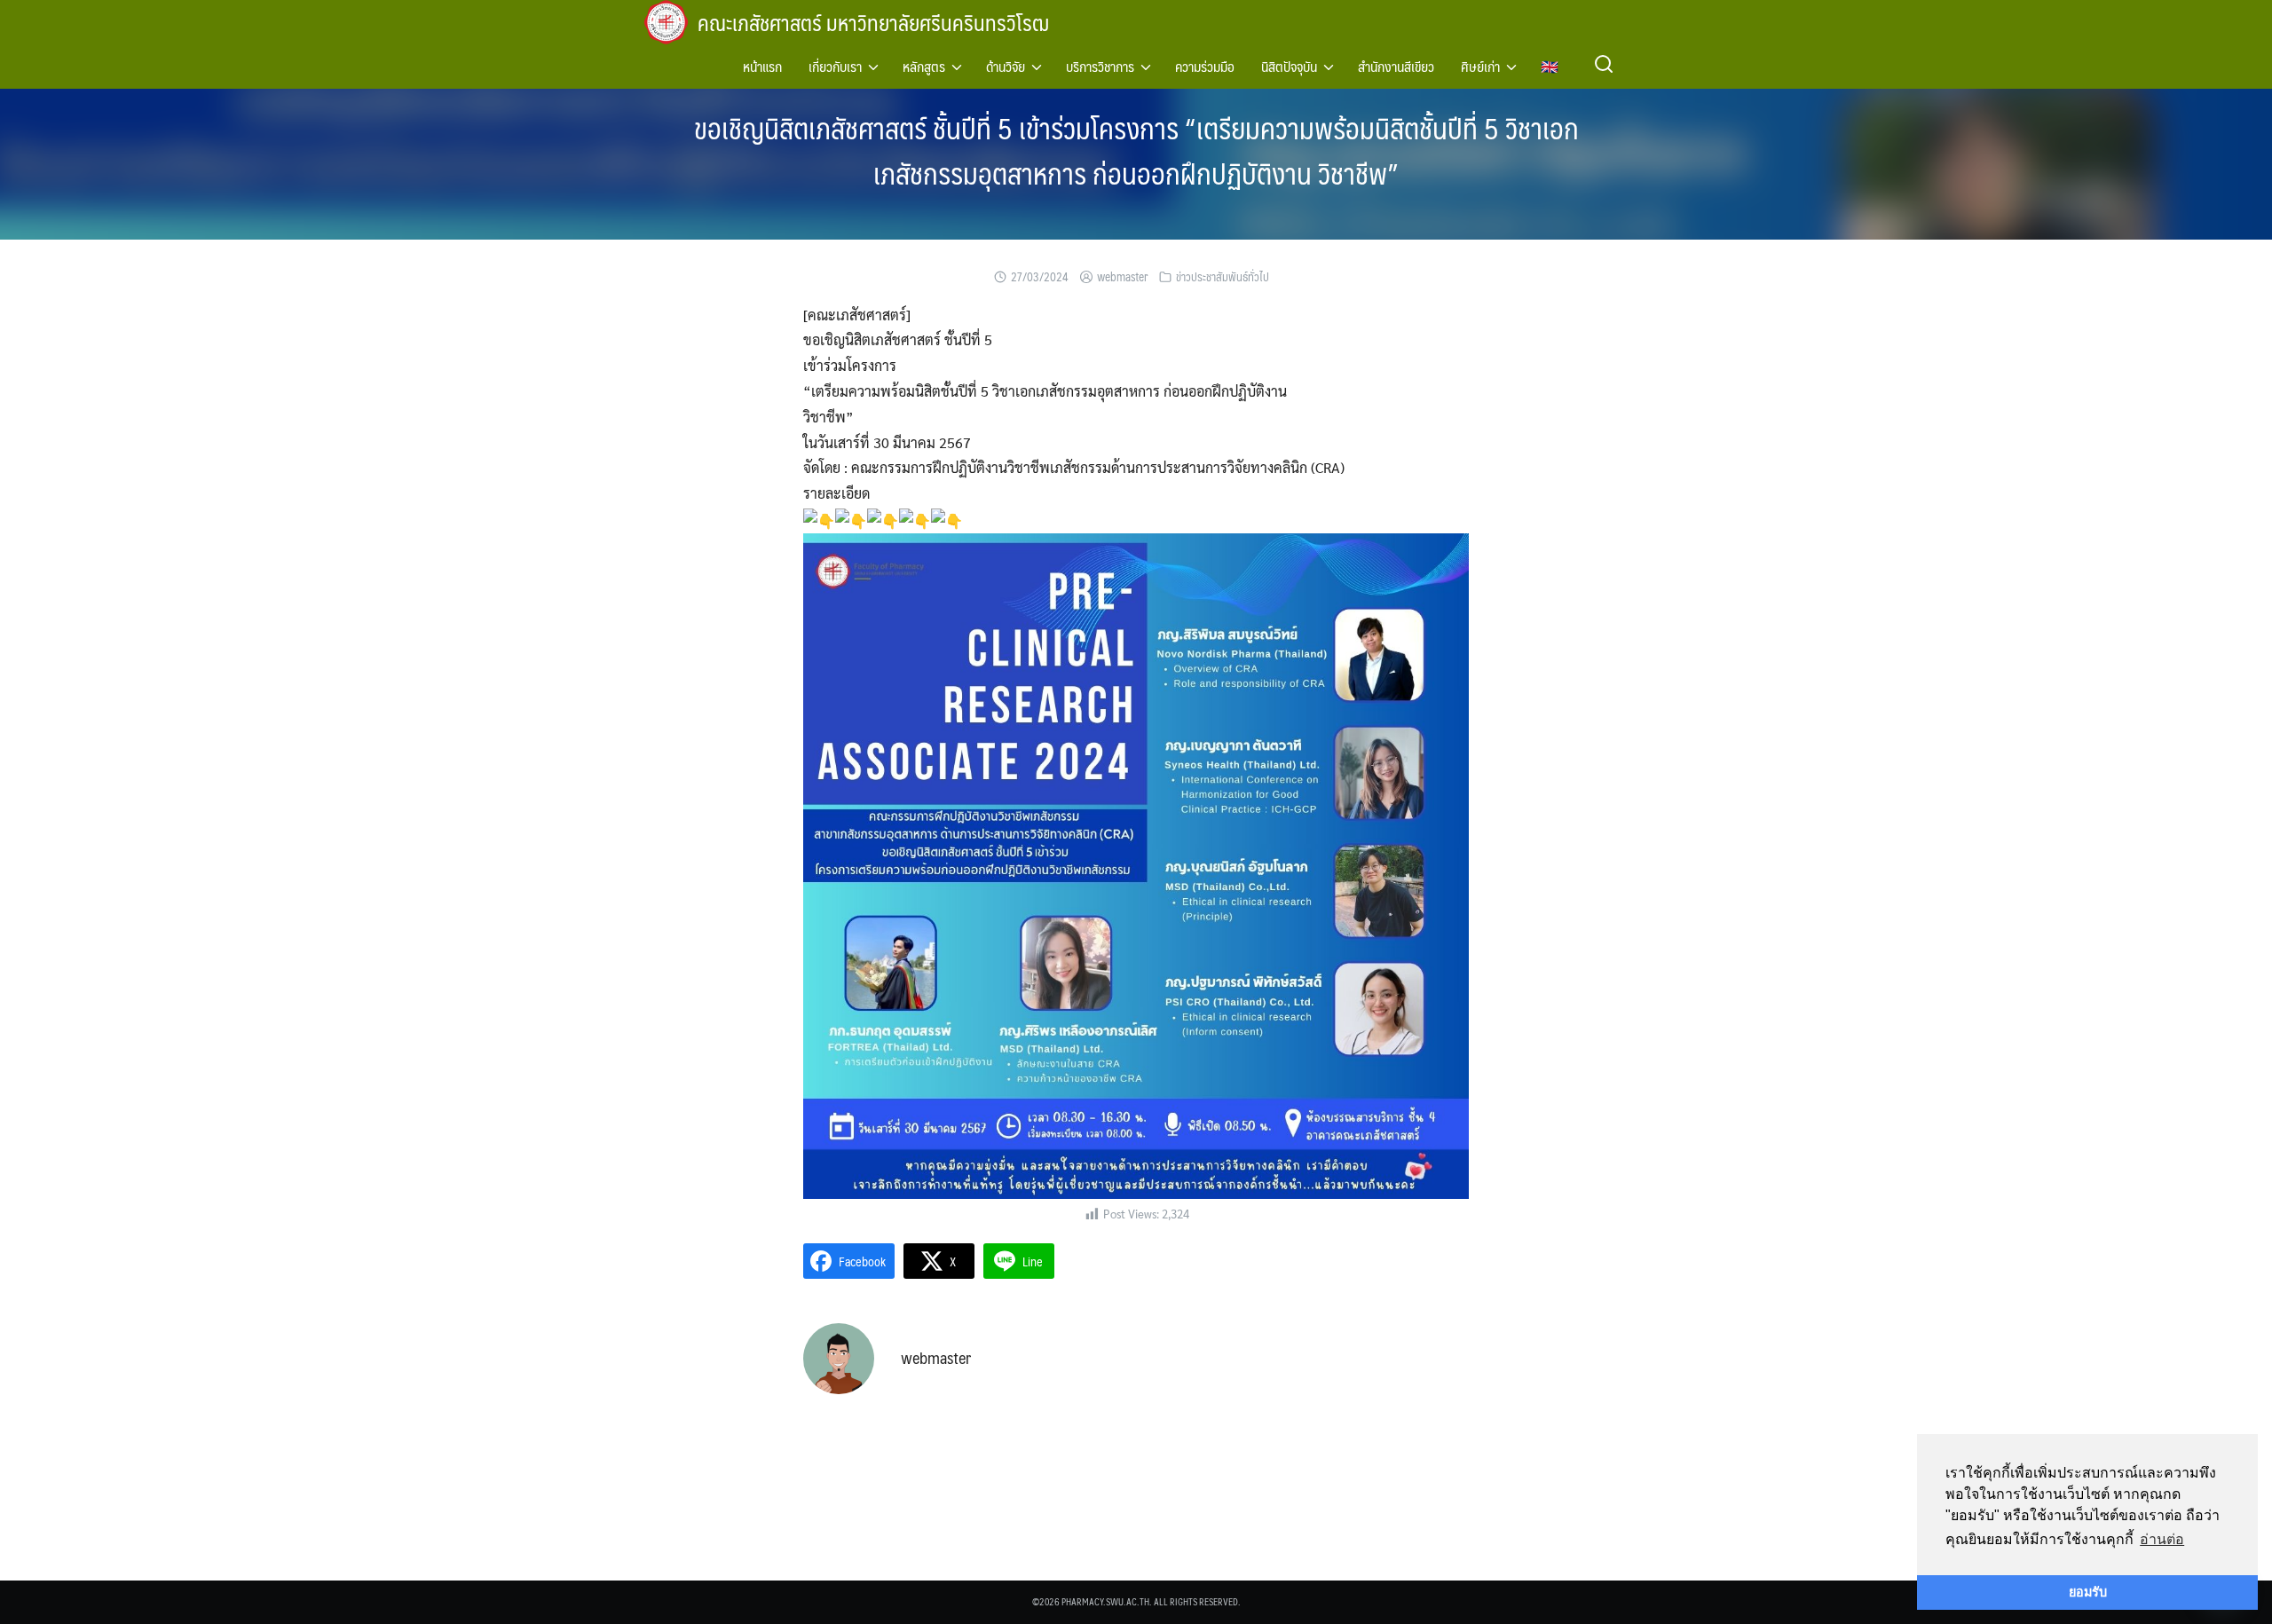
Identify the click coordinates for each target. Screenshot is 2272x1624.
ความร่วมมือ (1205, 66)
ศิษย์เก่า (1480, 66)
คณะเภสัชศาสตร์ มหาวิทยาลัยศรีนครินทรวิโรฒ (873, 22)
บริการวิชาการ (1100, 66)
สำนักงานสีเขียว (1396, 66)
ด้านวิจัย (1006, 66)
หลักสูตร (924, 66)
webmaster (1122, 277)
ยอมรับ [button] (2088, 1592)
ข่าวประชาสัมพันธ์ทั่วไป (1223, 277)
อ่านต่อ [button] (2162, 1539)
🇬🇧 (1550, 66)
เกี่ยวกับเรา (835, 66)
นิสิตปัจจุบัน (1289, 66)
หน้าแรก (762, 66)
